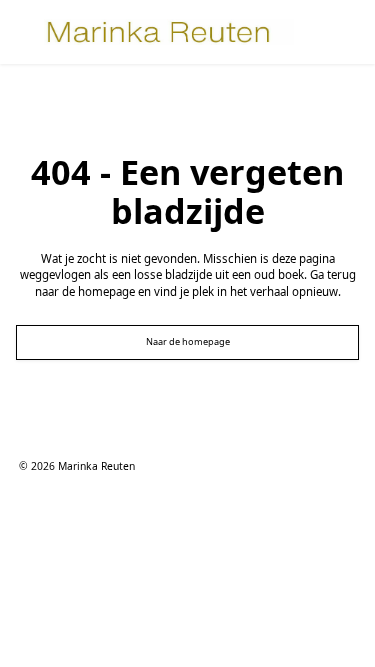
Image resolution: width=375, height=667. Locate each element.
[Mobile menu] (325, 32)
